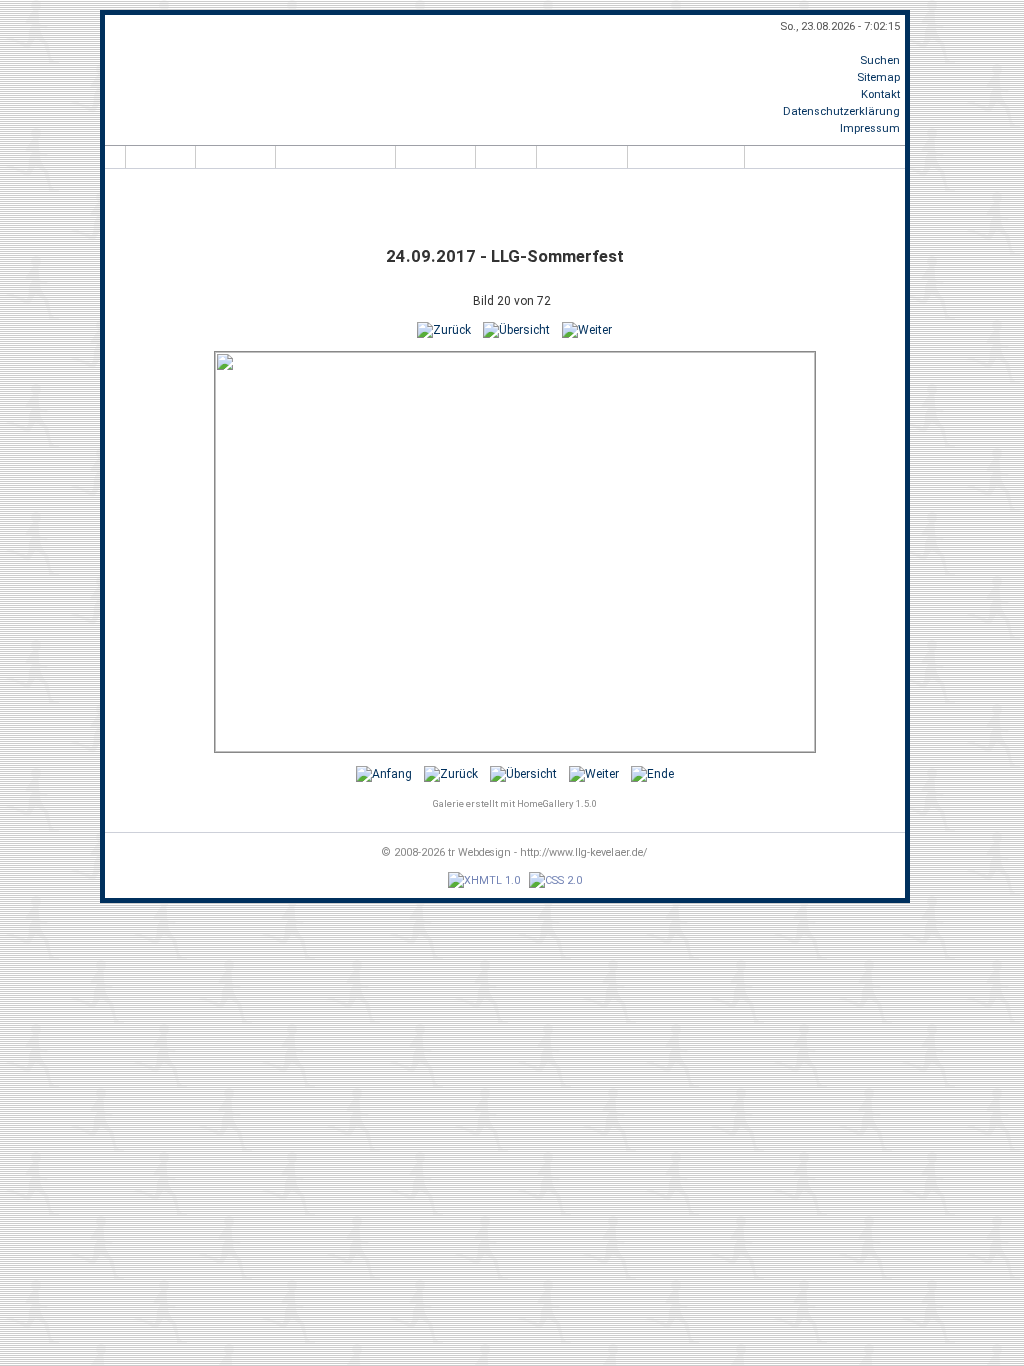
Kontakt (880, 94)
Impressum (870, 128)
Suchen (880, 60)
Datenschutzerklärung (841, 111)
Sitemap (878, 77)
